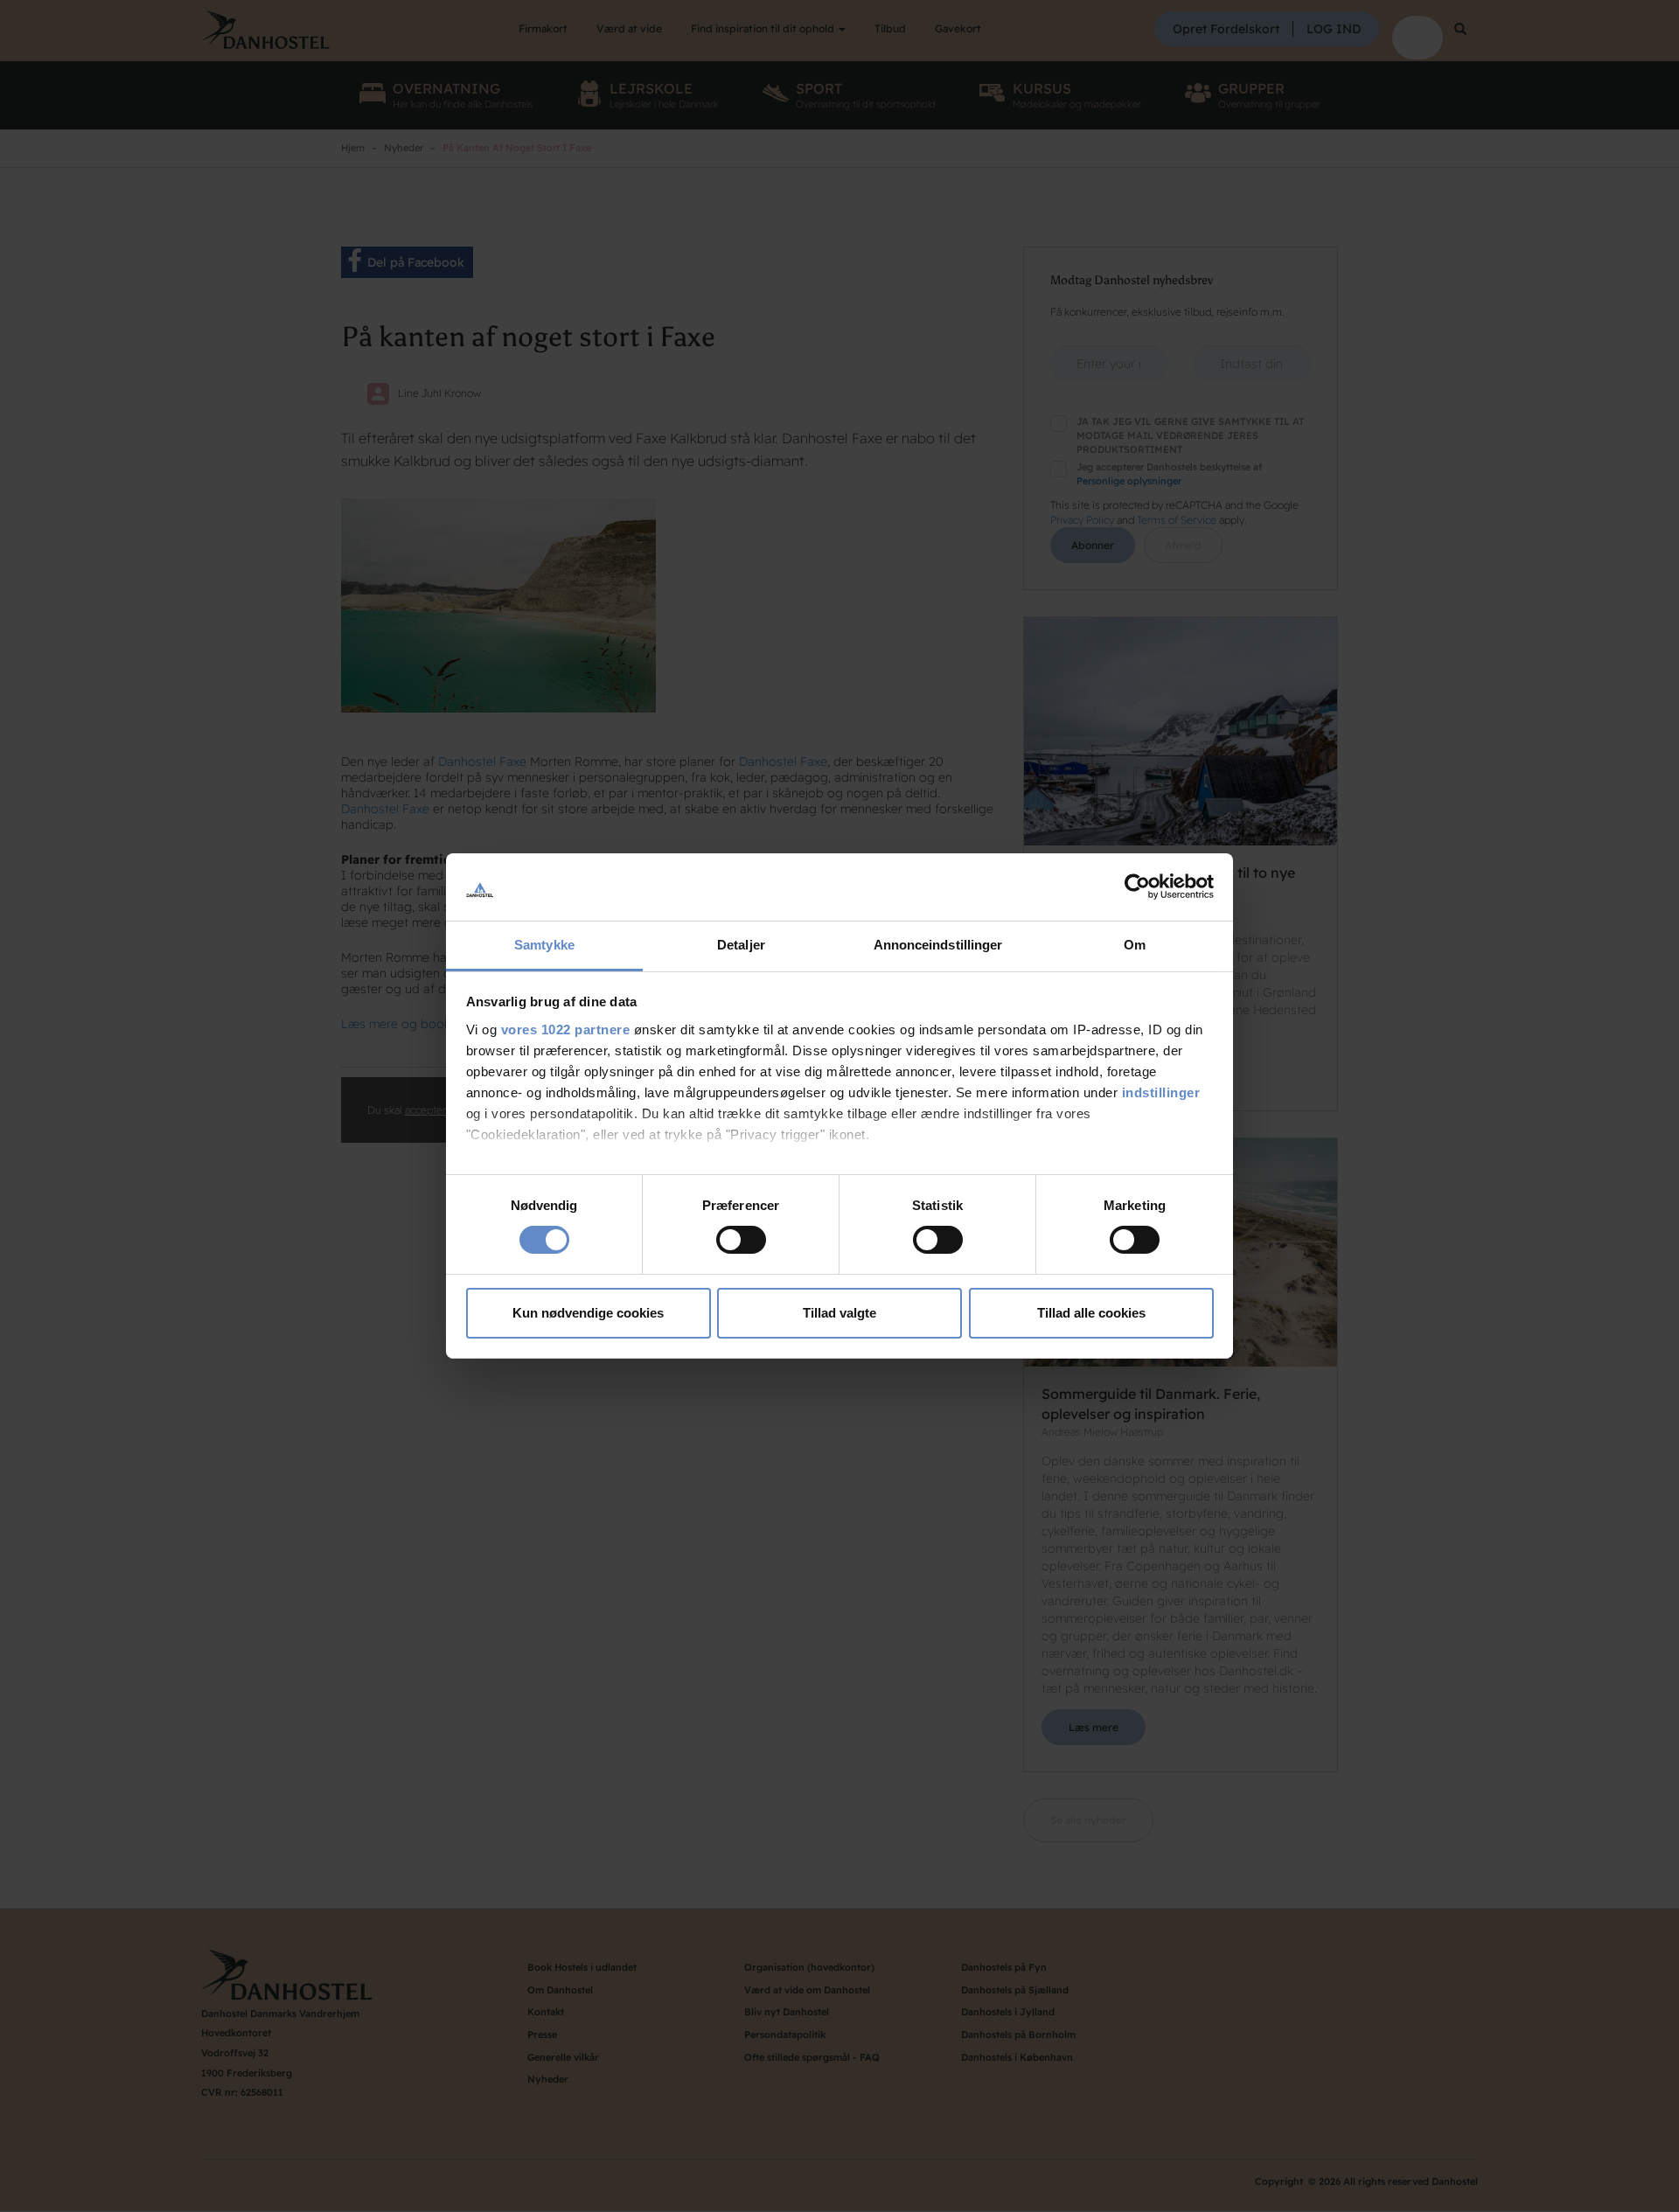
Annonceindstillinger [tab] (938, 945)
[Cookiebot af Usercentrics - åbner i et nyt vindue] (1137, 887)
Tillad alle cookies (1091, 1313)
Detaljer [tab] (741, 945)
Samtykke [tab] (544, 945)
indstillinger (1161, 1092)
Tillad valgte (839, 1313)
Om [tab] (1135, 945)
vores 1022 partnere (566, 1029)
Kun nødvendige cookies (588, 1313)
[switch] (741, 1240)
